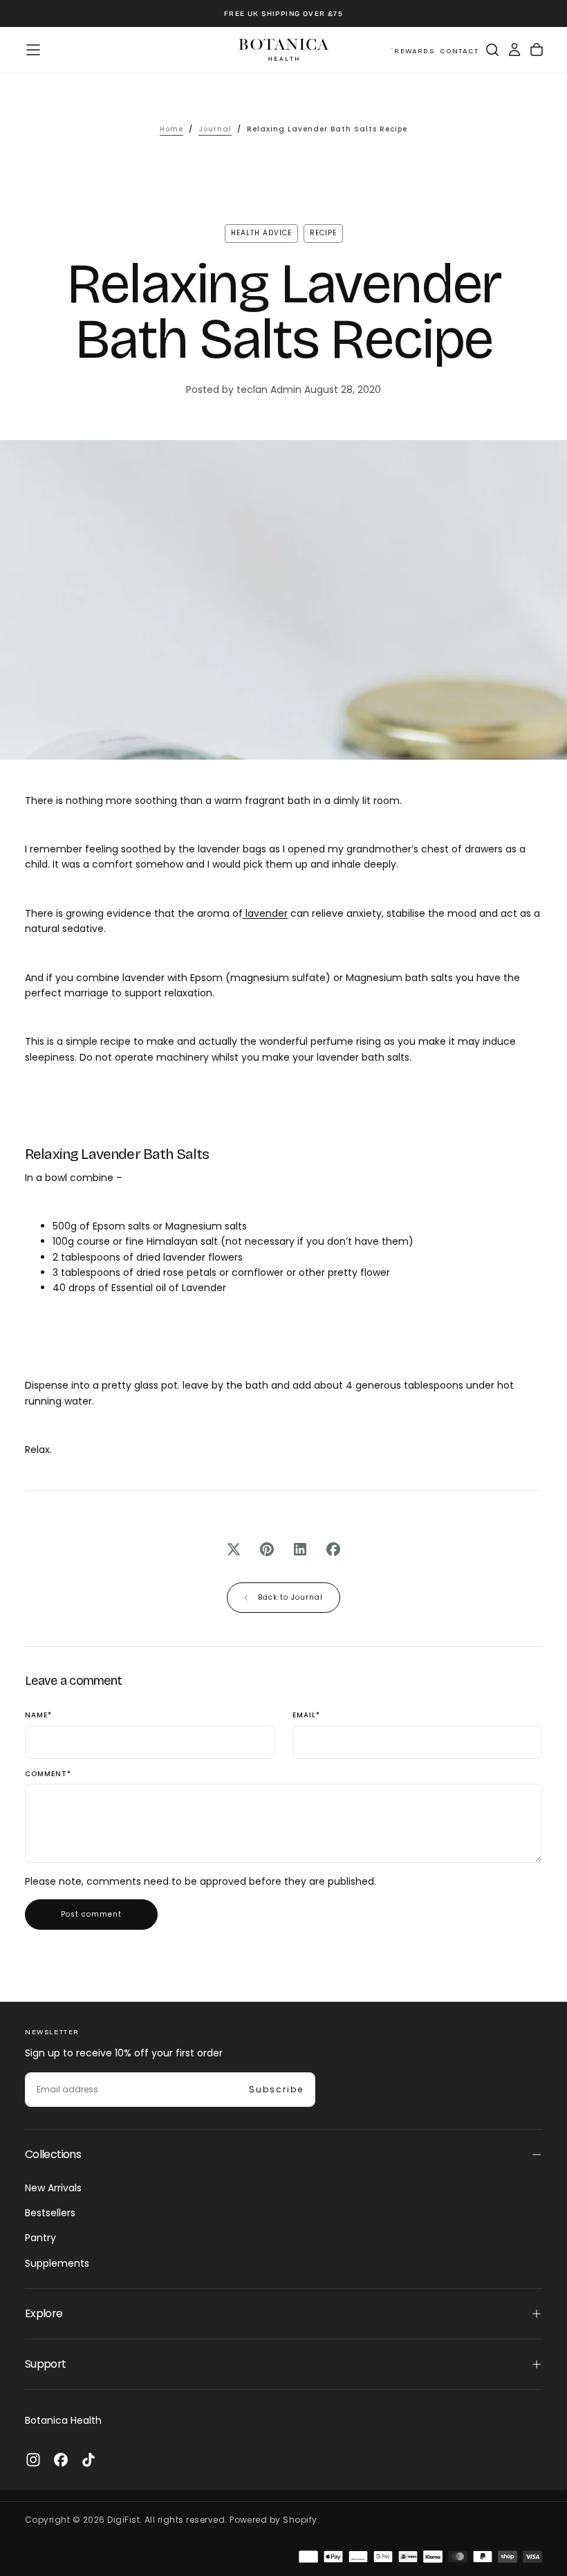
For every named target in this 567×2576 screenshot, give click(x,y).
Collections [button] (53, 2154)
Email (306, 1716)
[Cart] (537, 50)
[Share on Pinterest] (267, 1549)
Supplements (57, 2263)
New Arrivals (53, 2188)
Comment (48, 1774)
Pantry (40, 2238)
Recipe (323, 233)
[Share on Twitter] (234, 1549)
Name (38, 1716)
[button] (33, 50)
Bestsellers (50, 2213)
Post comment (91, 1914)
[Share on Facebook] (333, 1549)
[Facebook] (61, 2460)
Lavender (204, 1288)
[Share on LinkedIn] (300, 1549)
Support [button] (46, 2364)
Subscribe (276, 2089)
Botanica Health (63, 2420)
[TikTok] (89, 2460)
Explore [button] (44, 2313)
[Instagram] (33, 2460)
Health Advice (261, 233)
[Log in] (514, 50)
